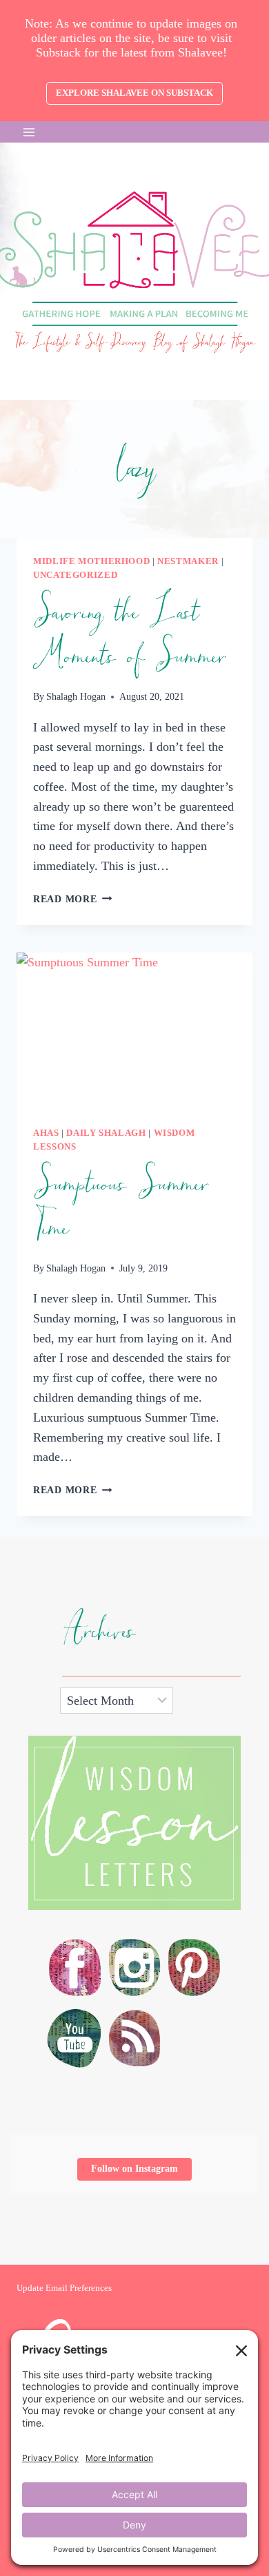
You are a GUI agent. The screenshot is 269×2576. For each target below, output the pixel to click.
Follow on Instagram (134, 2169)
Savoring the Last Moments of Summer (129, 635)
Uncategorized (75, 575)
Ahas (46, 1133)
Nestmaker (188, 561)
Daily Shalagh (106, 1133)
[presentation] (134, 1031)
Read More (72, 899)
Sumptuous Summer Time (121, 1207)
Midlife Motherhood (91, 561)
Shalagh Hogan (76, 696)
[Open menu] (29, 132)
